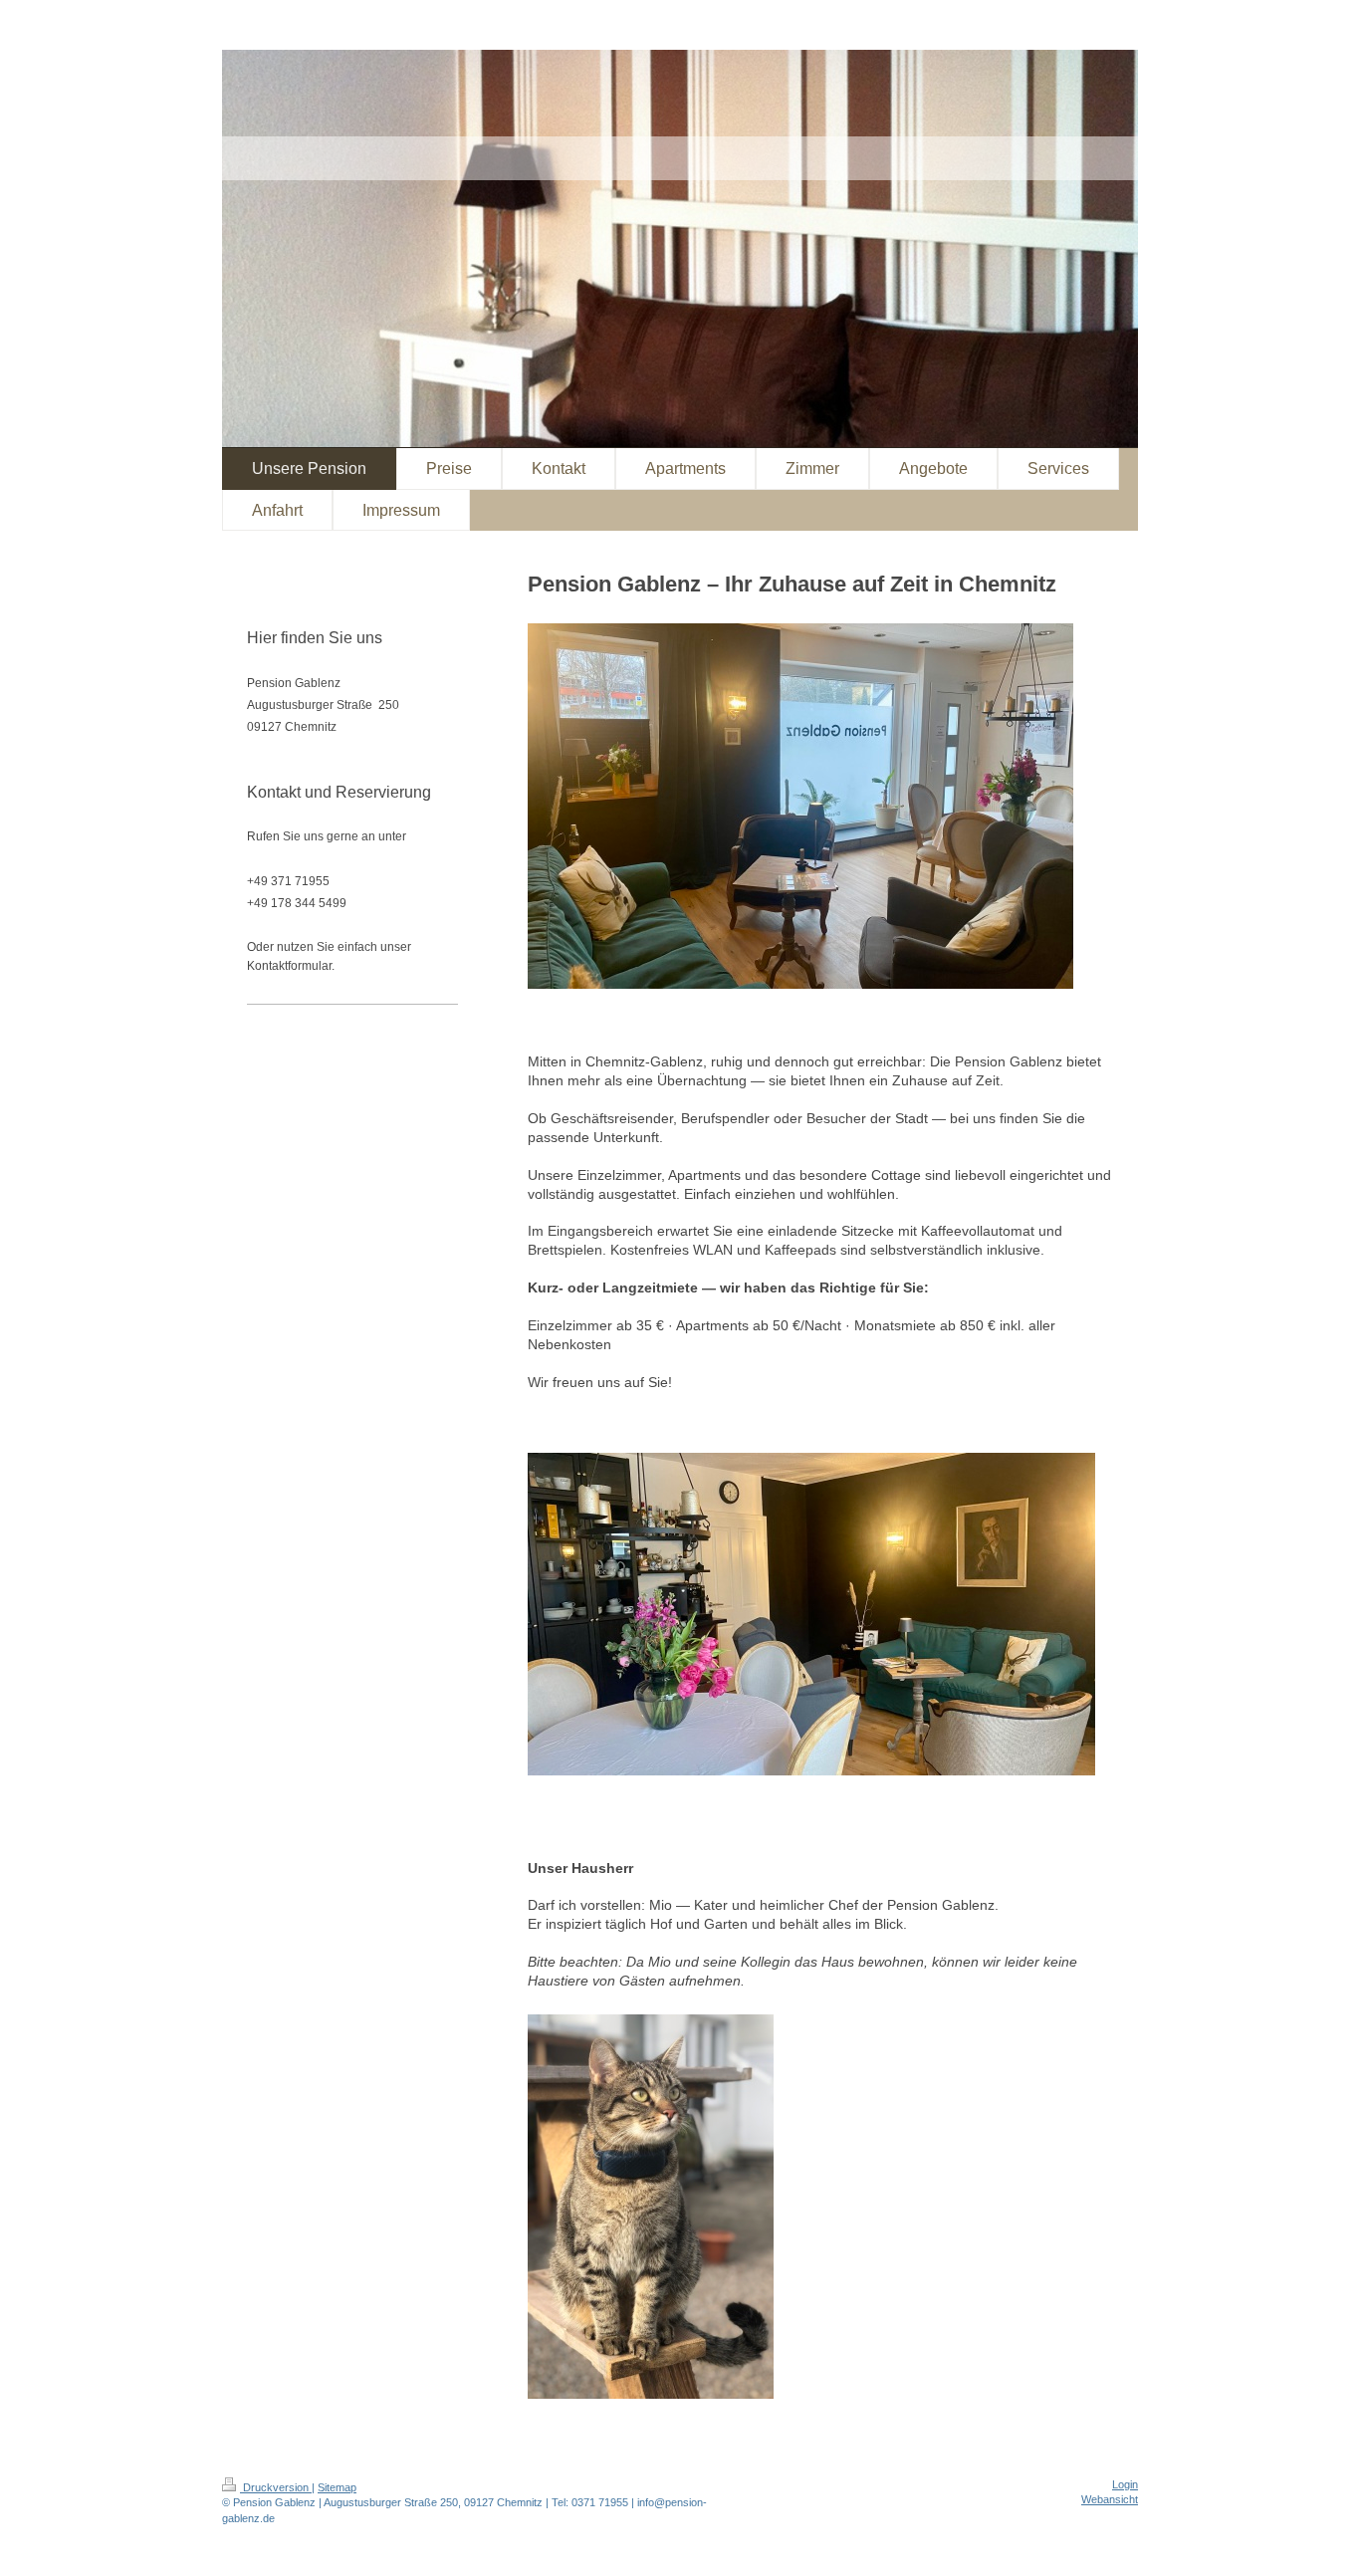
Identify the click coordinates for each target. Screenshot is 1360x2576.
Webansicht (1110, 2499)
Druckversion (276, 2487)
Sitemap (337, 2487)
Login (1125, 2484)
